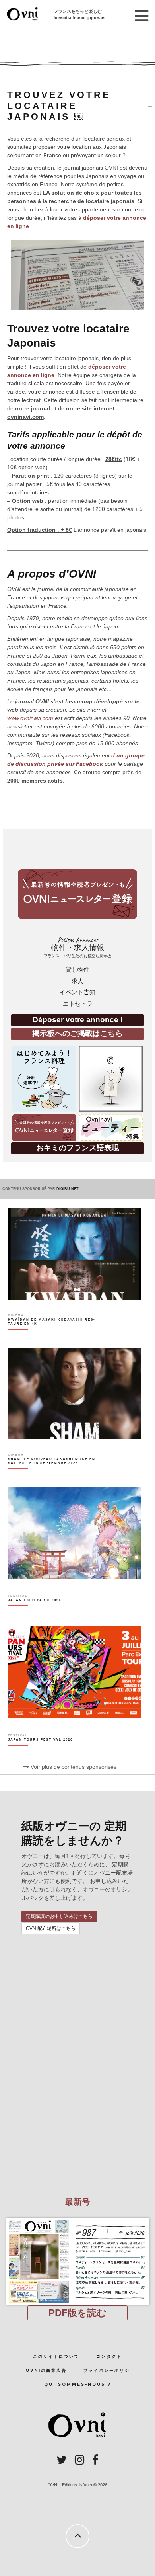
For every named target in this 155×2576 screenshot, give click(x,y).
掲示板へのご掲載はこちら (77, 1033)
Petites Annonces (77, 947)
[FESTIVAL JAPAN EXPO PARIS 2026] (35, 1614)
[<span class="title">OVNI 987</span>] (77, 2218)
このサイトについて (56, 2356)
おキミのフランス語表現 (78, 1148)
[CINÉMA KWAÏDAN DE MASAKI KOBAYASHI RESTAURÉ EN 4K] (54, 1335)
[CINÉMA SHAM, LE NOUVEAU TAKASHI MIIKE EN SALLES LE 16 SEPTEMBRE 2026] (54, 1475)
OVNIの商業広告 (46, 2370)
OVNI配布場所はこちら (51, 1928)
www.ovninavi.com (30, 718)
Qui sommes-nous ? (78, 2384)
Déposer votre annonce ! (78, 1020)
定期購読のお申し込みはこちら (59, 1916)
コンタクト (109, 2356)
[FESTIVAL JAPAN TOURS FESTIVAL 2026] (40, 1753)
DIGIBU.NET (68, 1189)
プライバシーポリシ (107, 2370)
